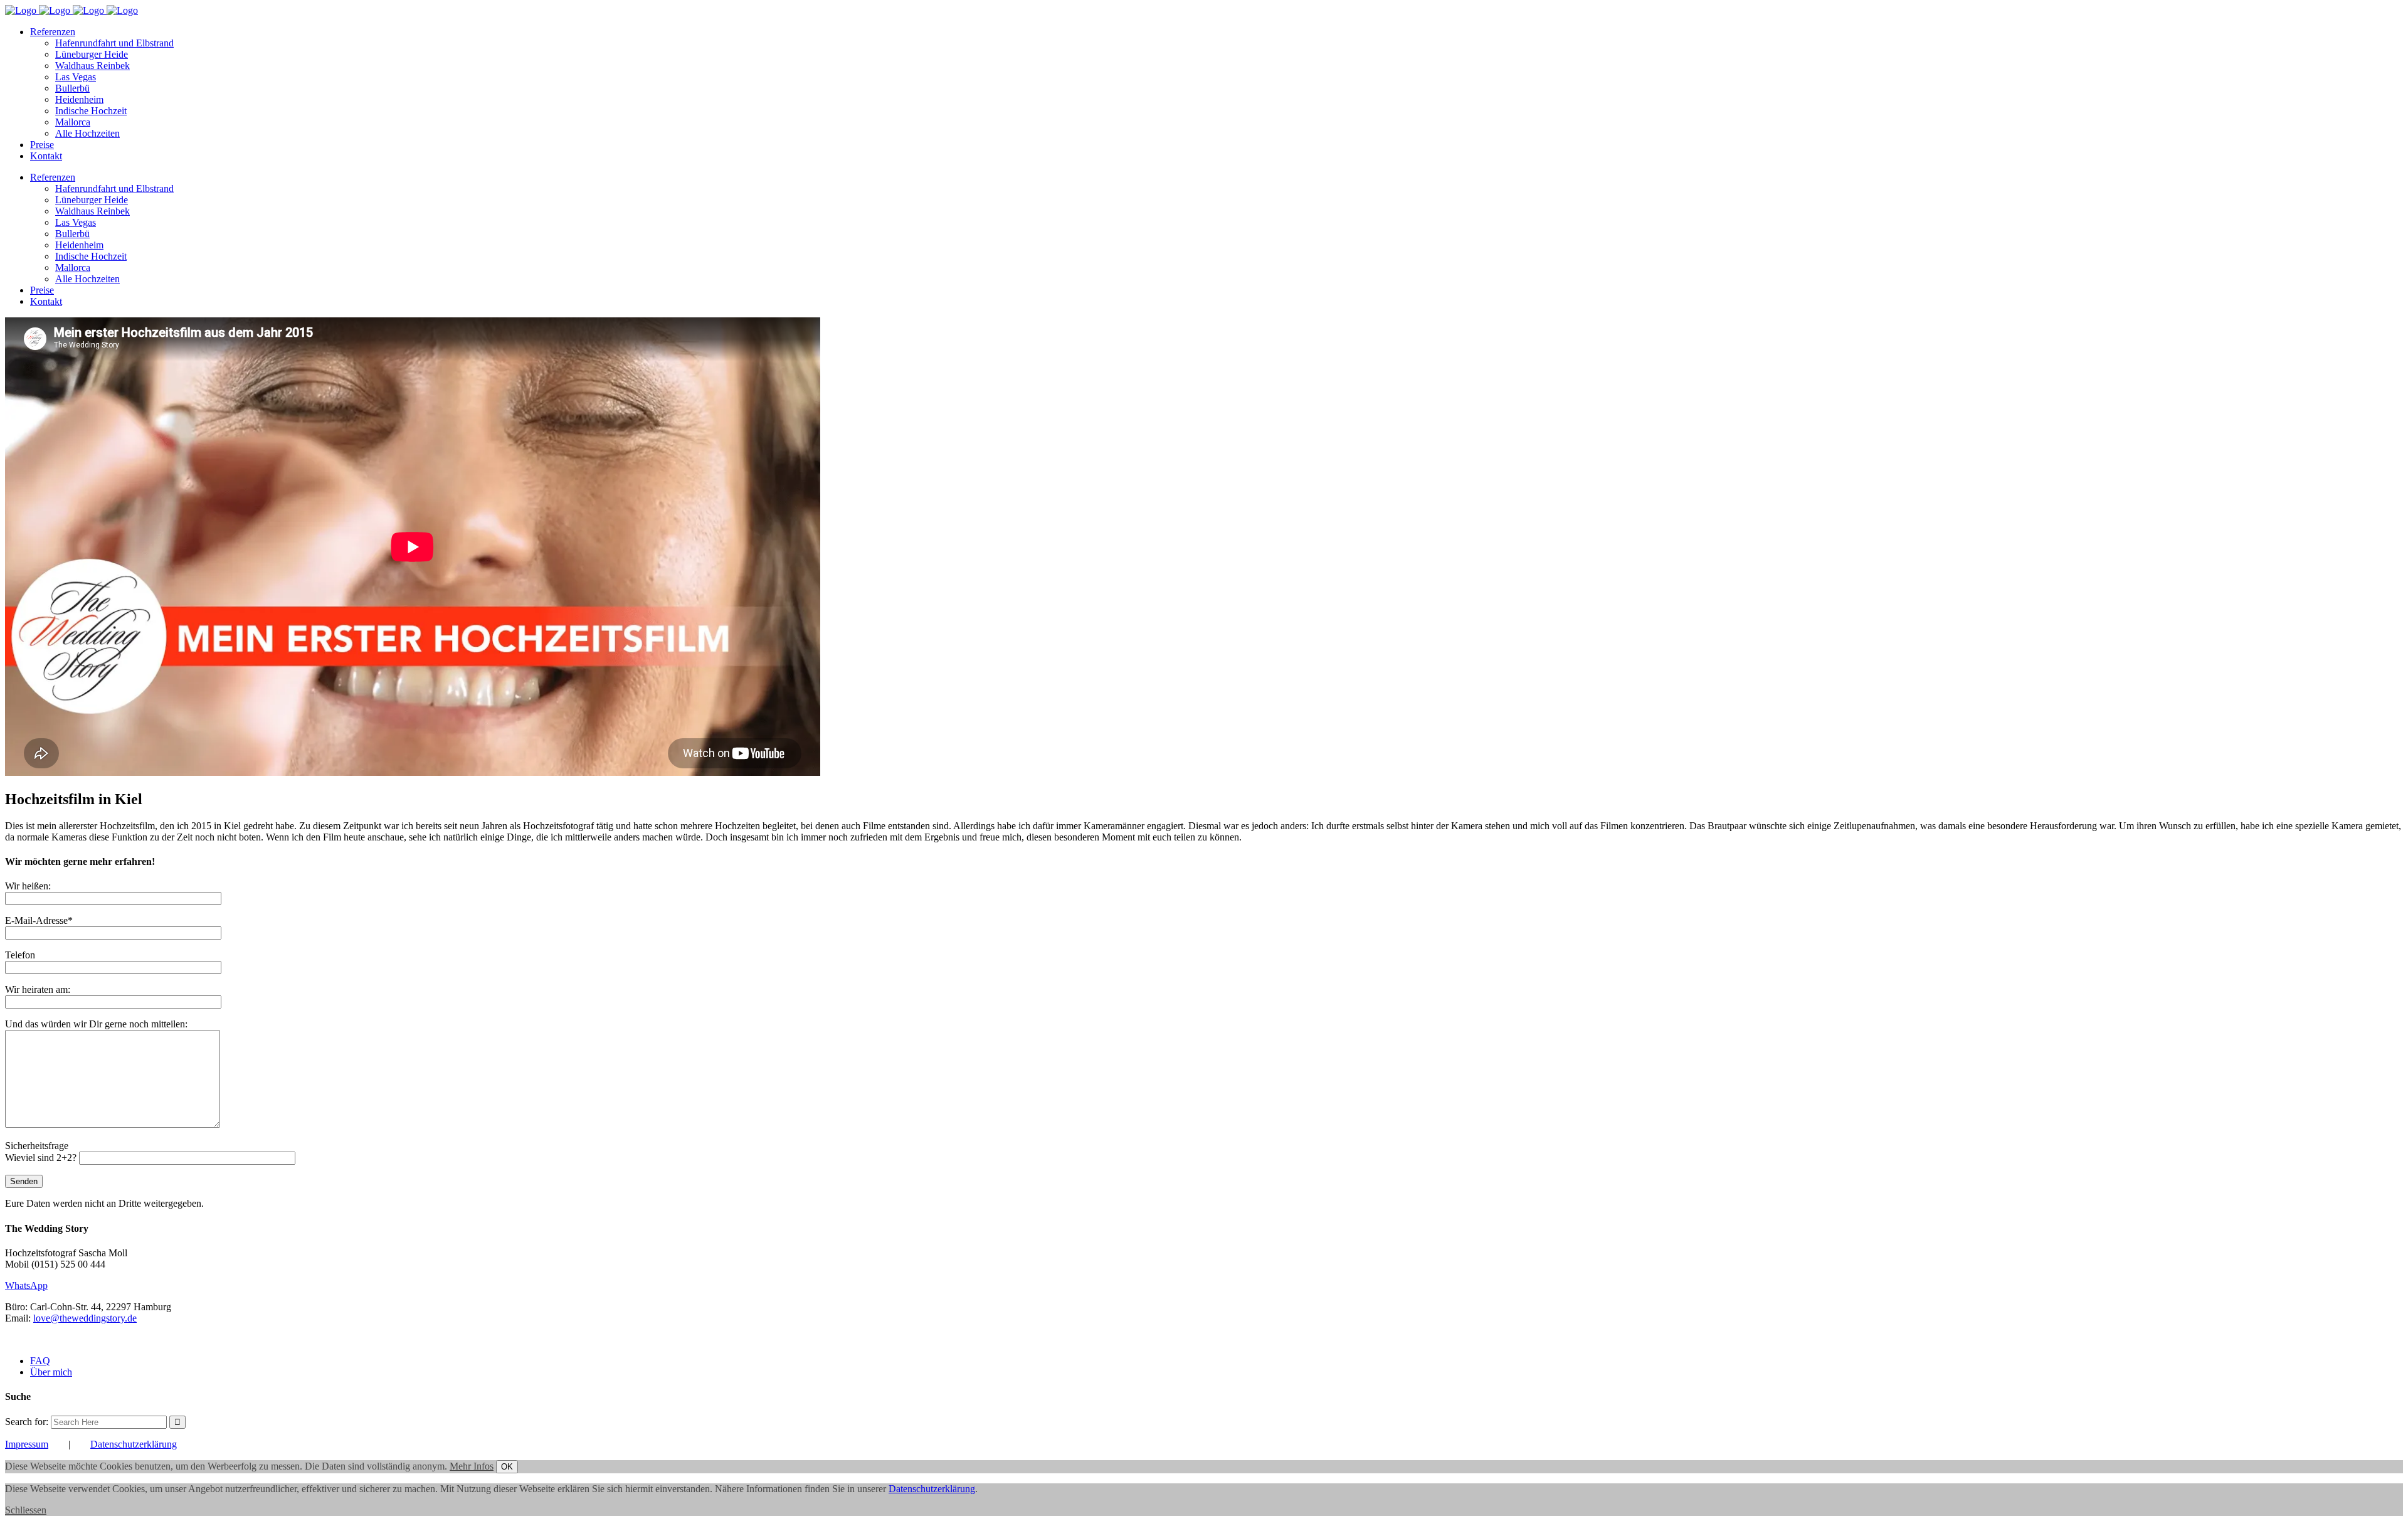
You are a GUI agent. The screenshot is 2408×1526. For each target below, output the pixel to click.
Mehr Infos (472, 1466)
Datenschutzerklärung (134, 1444)
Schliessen (26, 1510)
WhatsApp (26, 1285)
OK (507, 1467)
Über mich (51, 1372)
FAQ (40, 1361)
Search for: (27, 1422)
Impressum (27, 1444)
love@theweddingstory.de (85, 1318)
